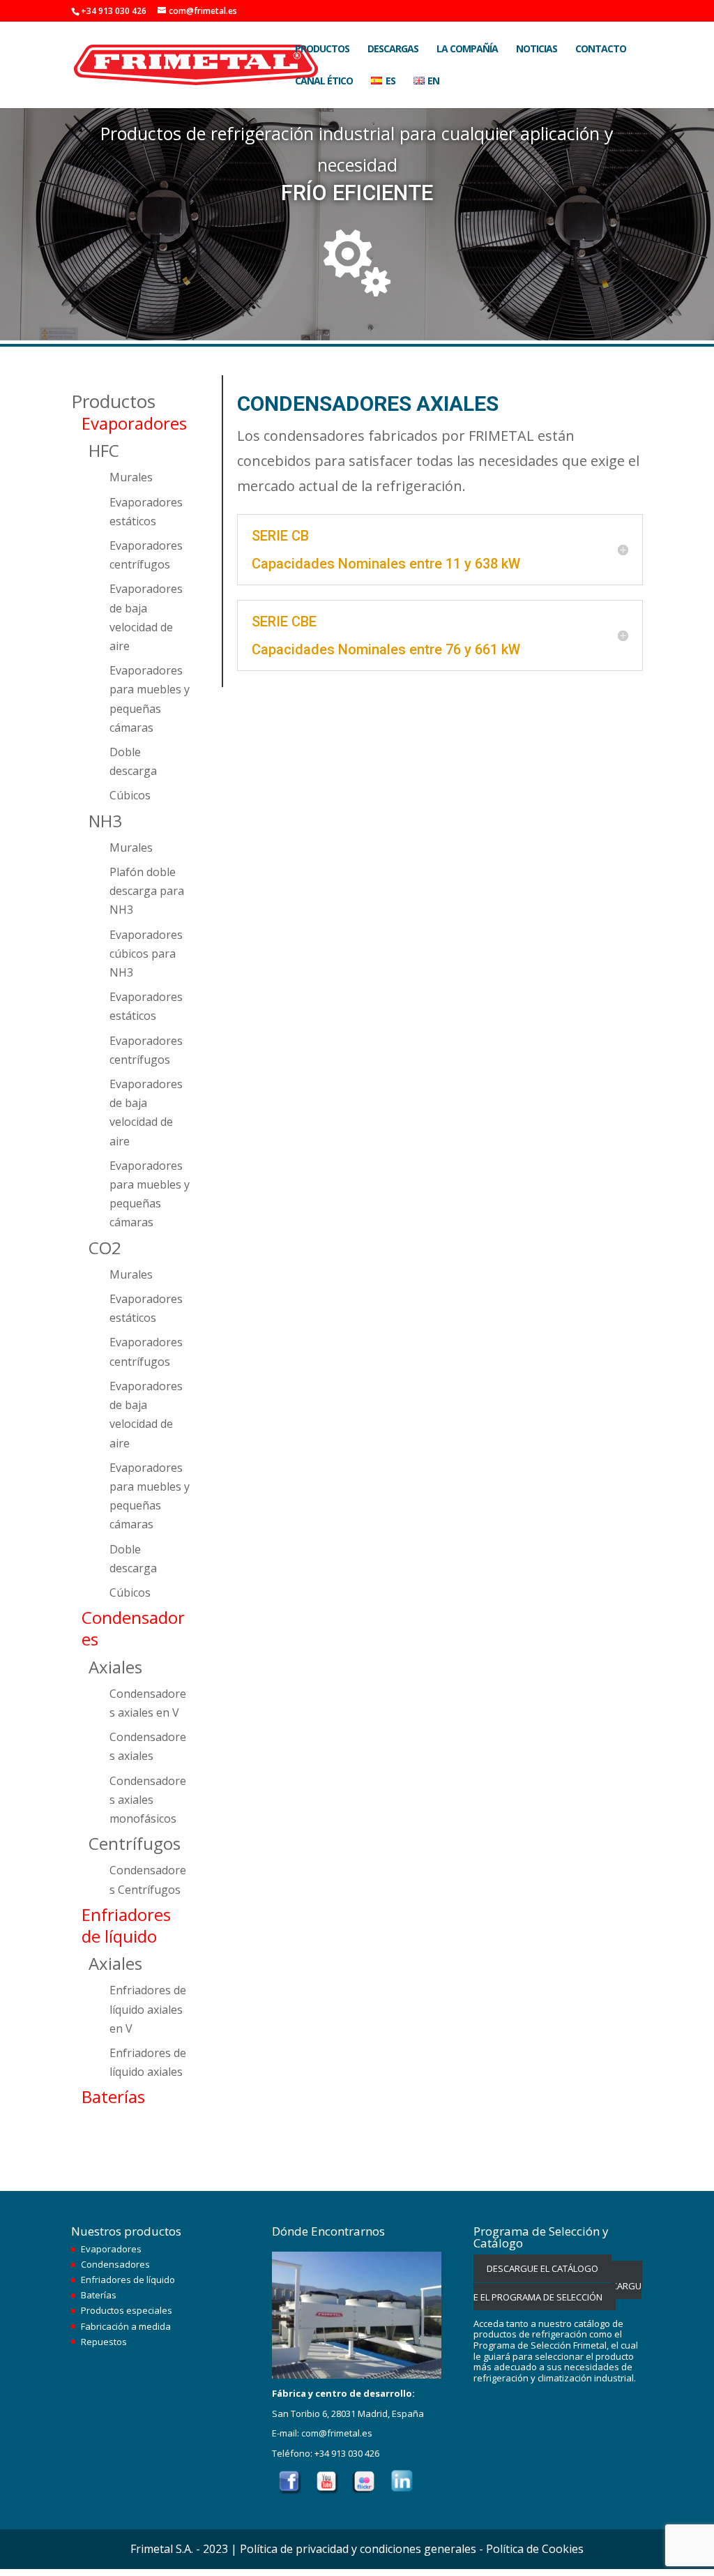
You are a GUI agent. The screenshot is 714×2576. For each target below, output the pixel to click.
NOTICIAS (537, 50)
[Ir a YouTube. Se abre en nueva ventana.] (327, 2492)
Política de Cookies (535, 2549)
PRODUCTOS (322, 50)
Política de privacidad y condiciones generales (358, 2549)
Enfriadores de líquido (128, 2280)
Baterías (99, 2295)
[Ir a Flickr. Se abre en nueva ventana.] (365, 2492)
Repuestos (104, 2342)
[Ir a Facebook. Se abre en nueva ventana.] (290, 2492)
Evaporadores (111, 2249)
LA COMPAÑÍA (467, 50)
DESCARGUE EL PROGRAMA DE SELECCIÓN (558, 2285)
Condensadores (115, 2264)
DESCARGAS (393, 50)
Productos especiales (127, 2310)
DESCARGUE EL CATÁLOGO (542, 2268)
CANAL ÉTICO (324, 82)
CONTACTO (601, 50)
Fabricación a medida (126, 2326)
